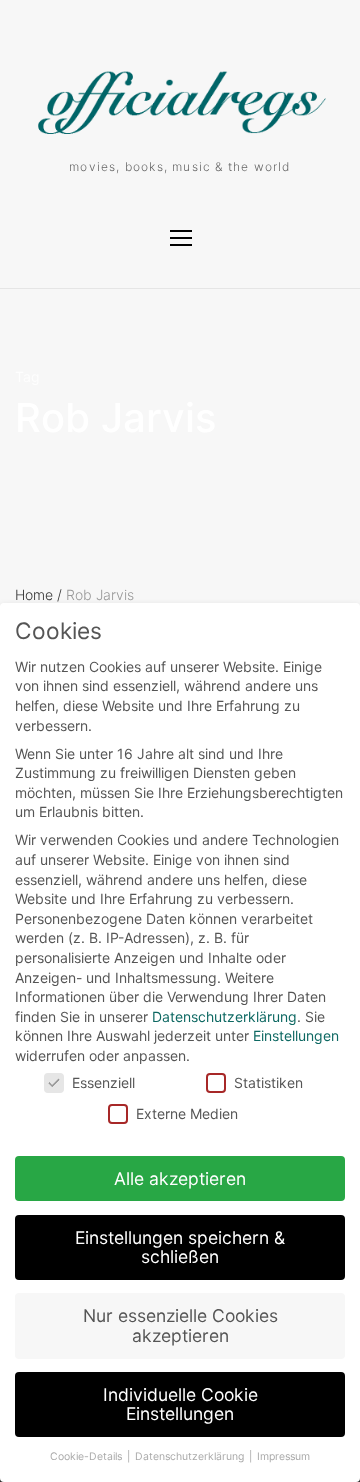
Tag (27, 377)
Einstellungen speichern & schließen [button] (180, 1247)
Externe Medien (187, 1113)
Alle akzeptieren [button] (180, 1178)
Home (38, 594)
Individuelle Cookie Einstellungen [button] (180, 1404)
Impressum (283, 1456)
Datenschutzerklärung (224, 1016)
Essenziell (103, 1082)
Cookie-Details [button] (87, 1456)
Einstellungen (296, 1035)
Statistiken (268, 1082)
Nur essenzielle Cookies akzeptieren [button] (180, 1325)
